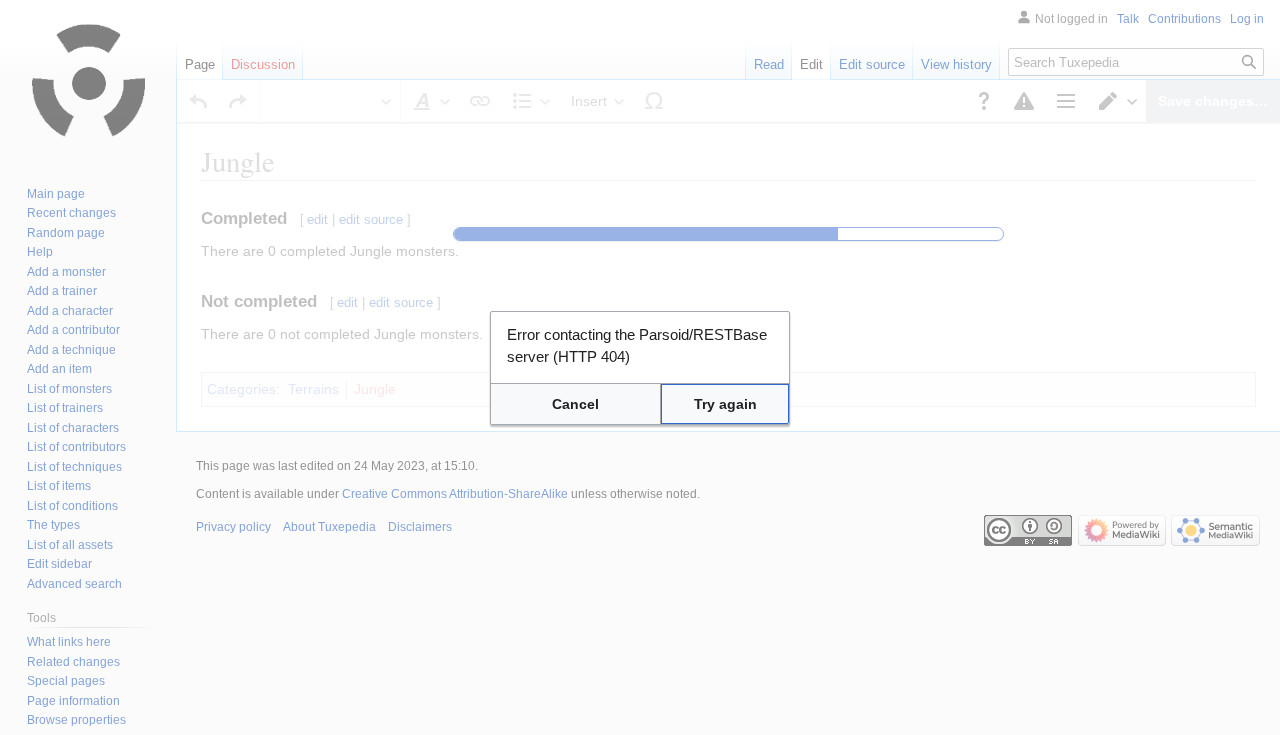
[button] (575, 404)
